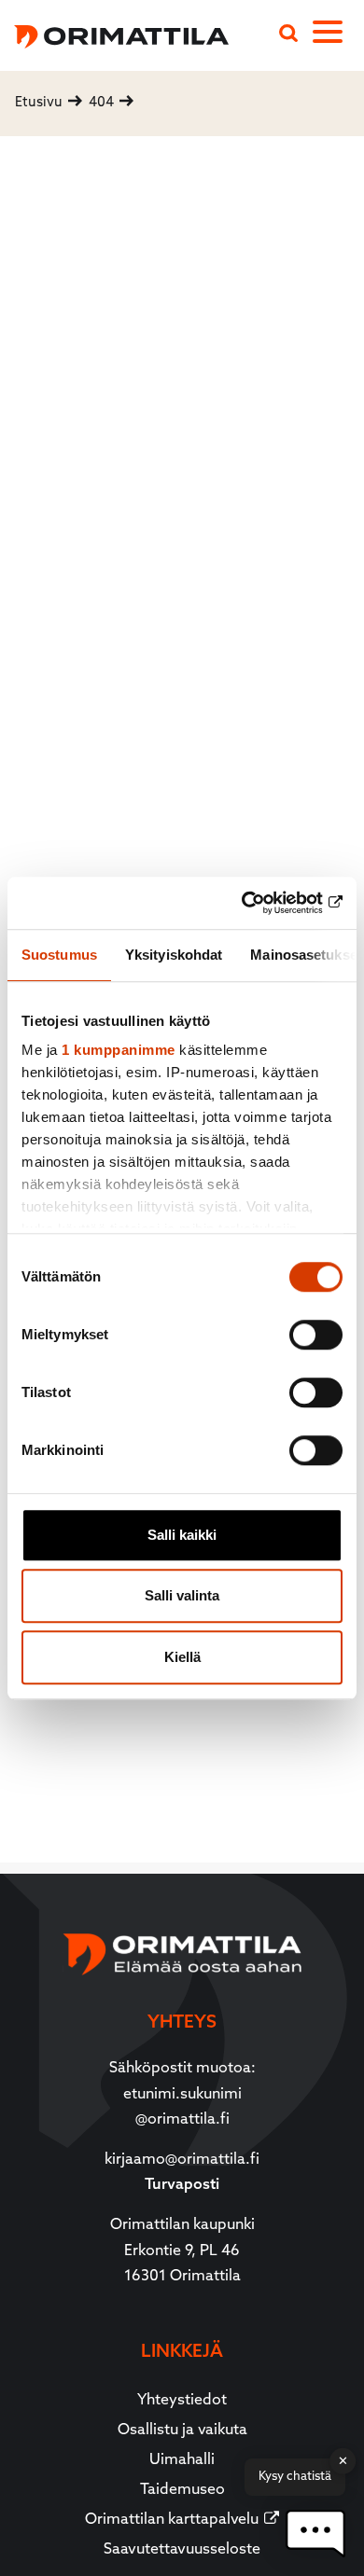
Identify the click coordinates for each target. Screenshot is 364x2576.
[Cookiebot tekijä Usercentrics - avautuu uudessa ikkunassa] (262, 903)
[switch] (316, 1335)
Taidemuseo (182, 2490)
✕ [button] (343, 2461)
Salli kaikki (182, 1535)
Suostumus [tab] (59, 955)
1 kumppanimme (119, 1050)
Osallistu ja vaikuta (182, 2431)
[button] (315, 2534)
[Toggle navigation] (338, 35)
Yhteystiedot (182, 2401)
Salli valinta (182, 1595)
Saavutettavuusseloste (182, 2550)
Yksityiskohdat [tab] (174, 955)
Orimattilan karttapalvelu (172, 2520)
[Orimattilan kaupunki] (114, 34)
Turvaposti (182, 2185)
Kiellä (182, 1657)
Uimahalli (182, 2460)
